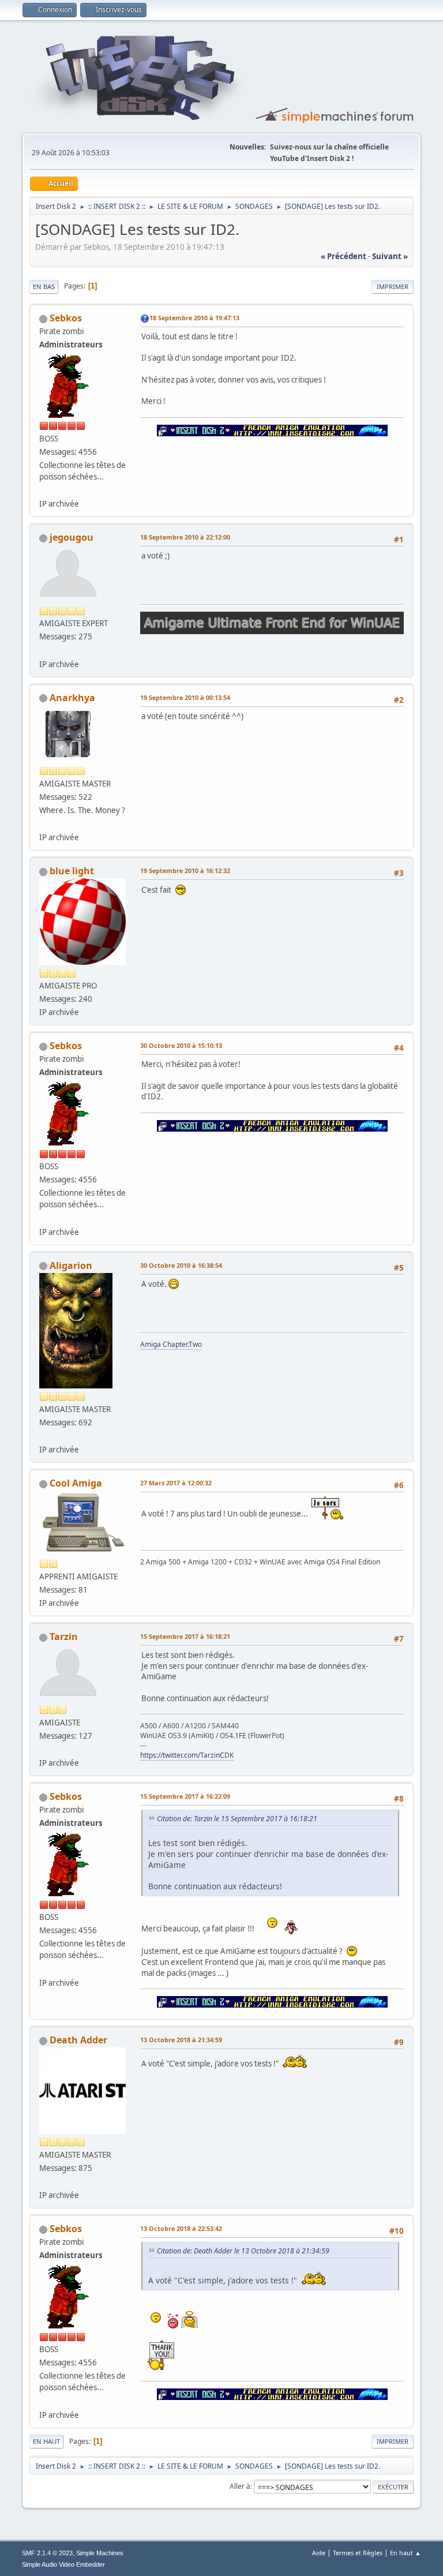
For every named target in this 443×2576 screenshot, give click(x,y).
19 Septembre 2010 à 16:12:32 (185, 870)
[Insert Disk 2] (44, 490)
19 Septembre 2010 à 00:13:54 (185, 697)
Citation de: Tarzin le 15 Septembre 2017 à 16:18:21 (237, 1819)
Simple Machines (100, 2553)
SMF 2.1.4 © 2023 (47, 2553)
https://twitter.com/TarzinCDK (187, 1755)
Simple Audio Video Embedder (63, 2564)
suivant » (390, 256)
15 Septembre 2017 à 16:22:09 (185, 1796)
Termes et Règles (358, 2553)
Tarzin (64, 1637)
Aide (319, 2553)
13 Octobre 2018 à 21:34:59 (181, 2040)
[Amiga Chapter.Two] (44, 1436)
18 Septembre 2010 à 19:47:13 (194, 318)
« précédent (343, 256)
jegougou (72, 537)
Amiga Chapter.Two (171, 1344)
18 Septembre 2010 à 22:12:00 (185, 537)
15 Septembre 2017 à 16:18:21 (185, 1636)
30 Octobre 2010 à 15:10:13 (181, 1045)
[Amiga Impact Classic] (44, 1749)
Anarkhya (72, 698)
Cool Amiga (76, 1483)
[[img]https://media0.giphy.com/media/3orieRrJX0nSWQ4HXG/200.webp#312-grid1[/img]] (44, 2181)
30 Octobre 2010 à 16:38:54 (181, 1265)
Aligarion (71, 1265)
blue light (72, 871)
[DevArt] (44, 823)
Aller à (240, 2486)
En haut (46, 2441)
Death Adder (78, 2040)
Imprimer (393, 287)
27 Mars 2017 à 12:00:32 (176, 1483)
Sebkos (66, 318)
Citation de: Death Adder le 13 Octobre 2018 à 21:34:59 (243, 2251)
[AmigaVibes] (44, 650)
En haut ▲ (406, 2553)
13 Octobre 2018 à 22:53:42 (181, 2228)
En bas (44, 287)
